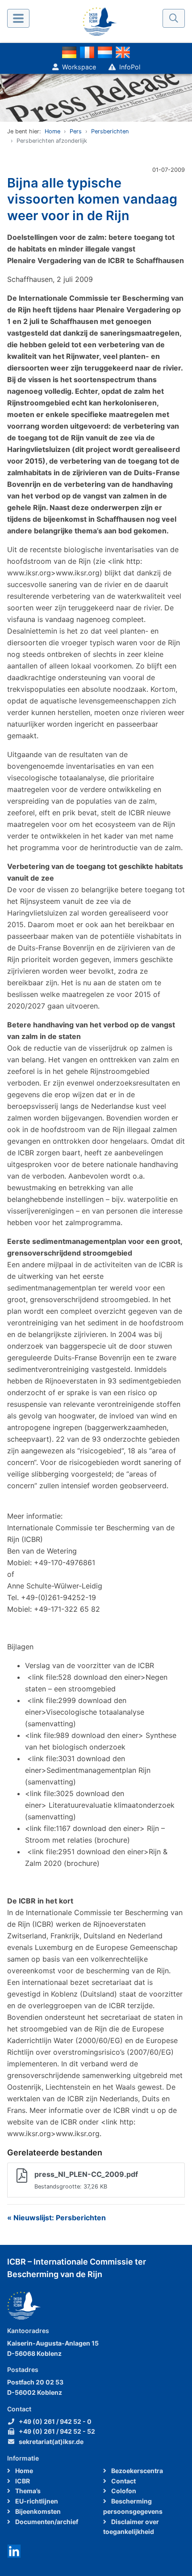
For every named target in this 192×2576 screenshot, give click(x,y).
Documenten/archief (46, 2522)
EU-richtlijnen (36, 2501)
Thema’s (27, 2491)
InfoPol (130, 67)
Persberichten (110, 131)
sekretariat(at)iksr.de (51, 2442)
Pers (76, 131)
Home (52, 131)
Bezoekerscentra (136, 2471)
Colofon (123, 2491)
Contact (123, 2481)
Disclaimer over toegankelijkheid (131, 2527)
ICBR (22, 2481)
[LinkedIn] (14, 2550)
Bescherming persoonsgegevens (133, 2506)
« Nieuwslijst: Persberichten (56, 2218)
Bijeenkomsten (37, 2511)
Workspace (79, 67)
